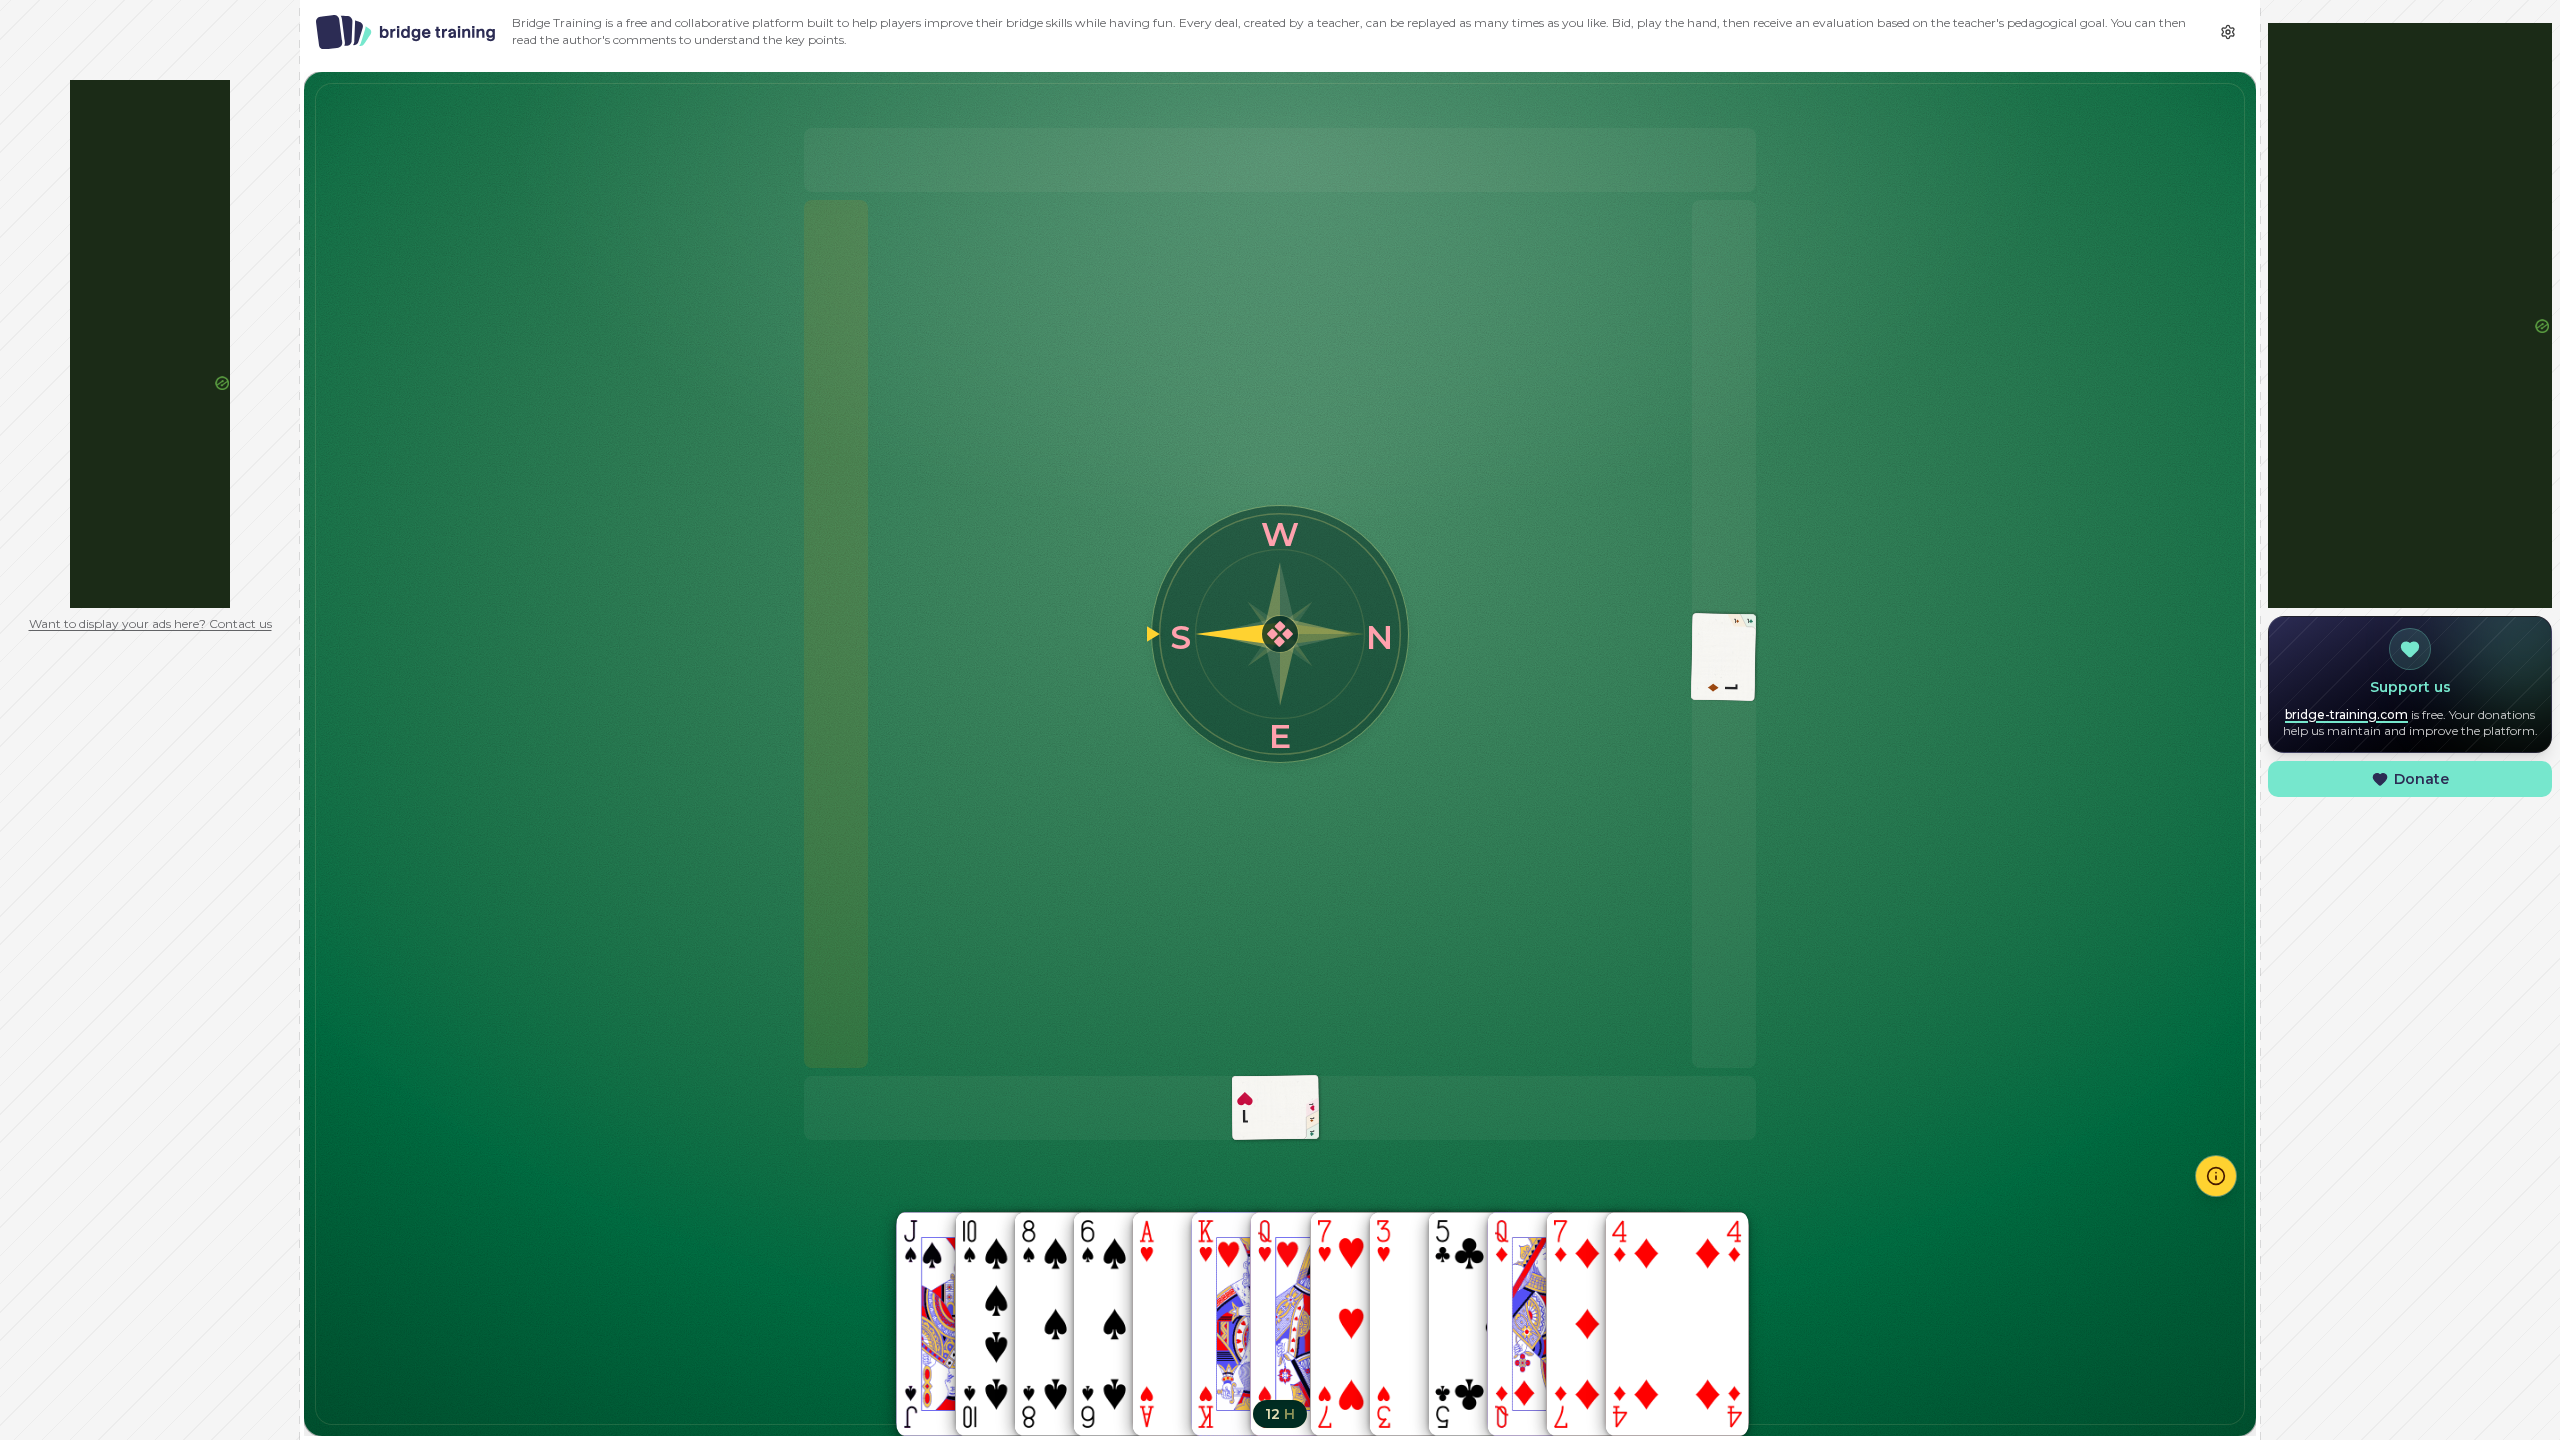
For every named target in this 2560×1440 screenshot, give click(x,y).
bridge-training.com (2346, 714)
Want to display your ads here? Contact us (150, 623)
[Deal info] (2216, 1176)
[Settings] (2228, 32)
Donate (2421, 779)
